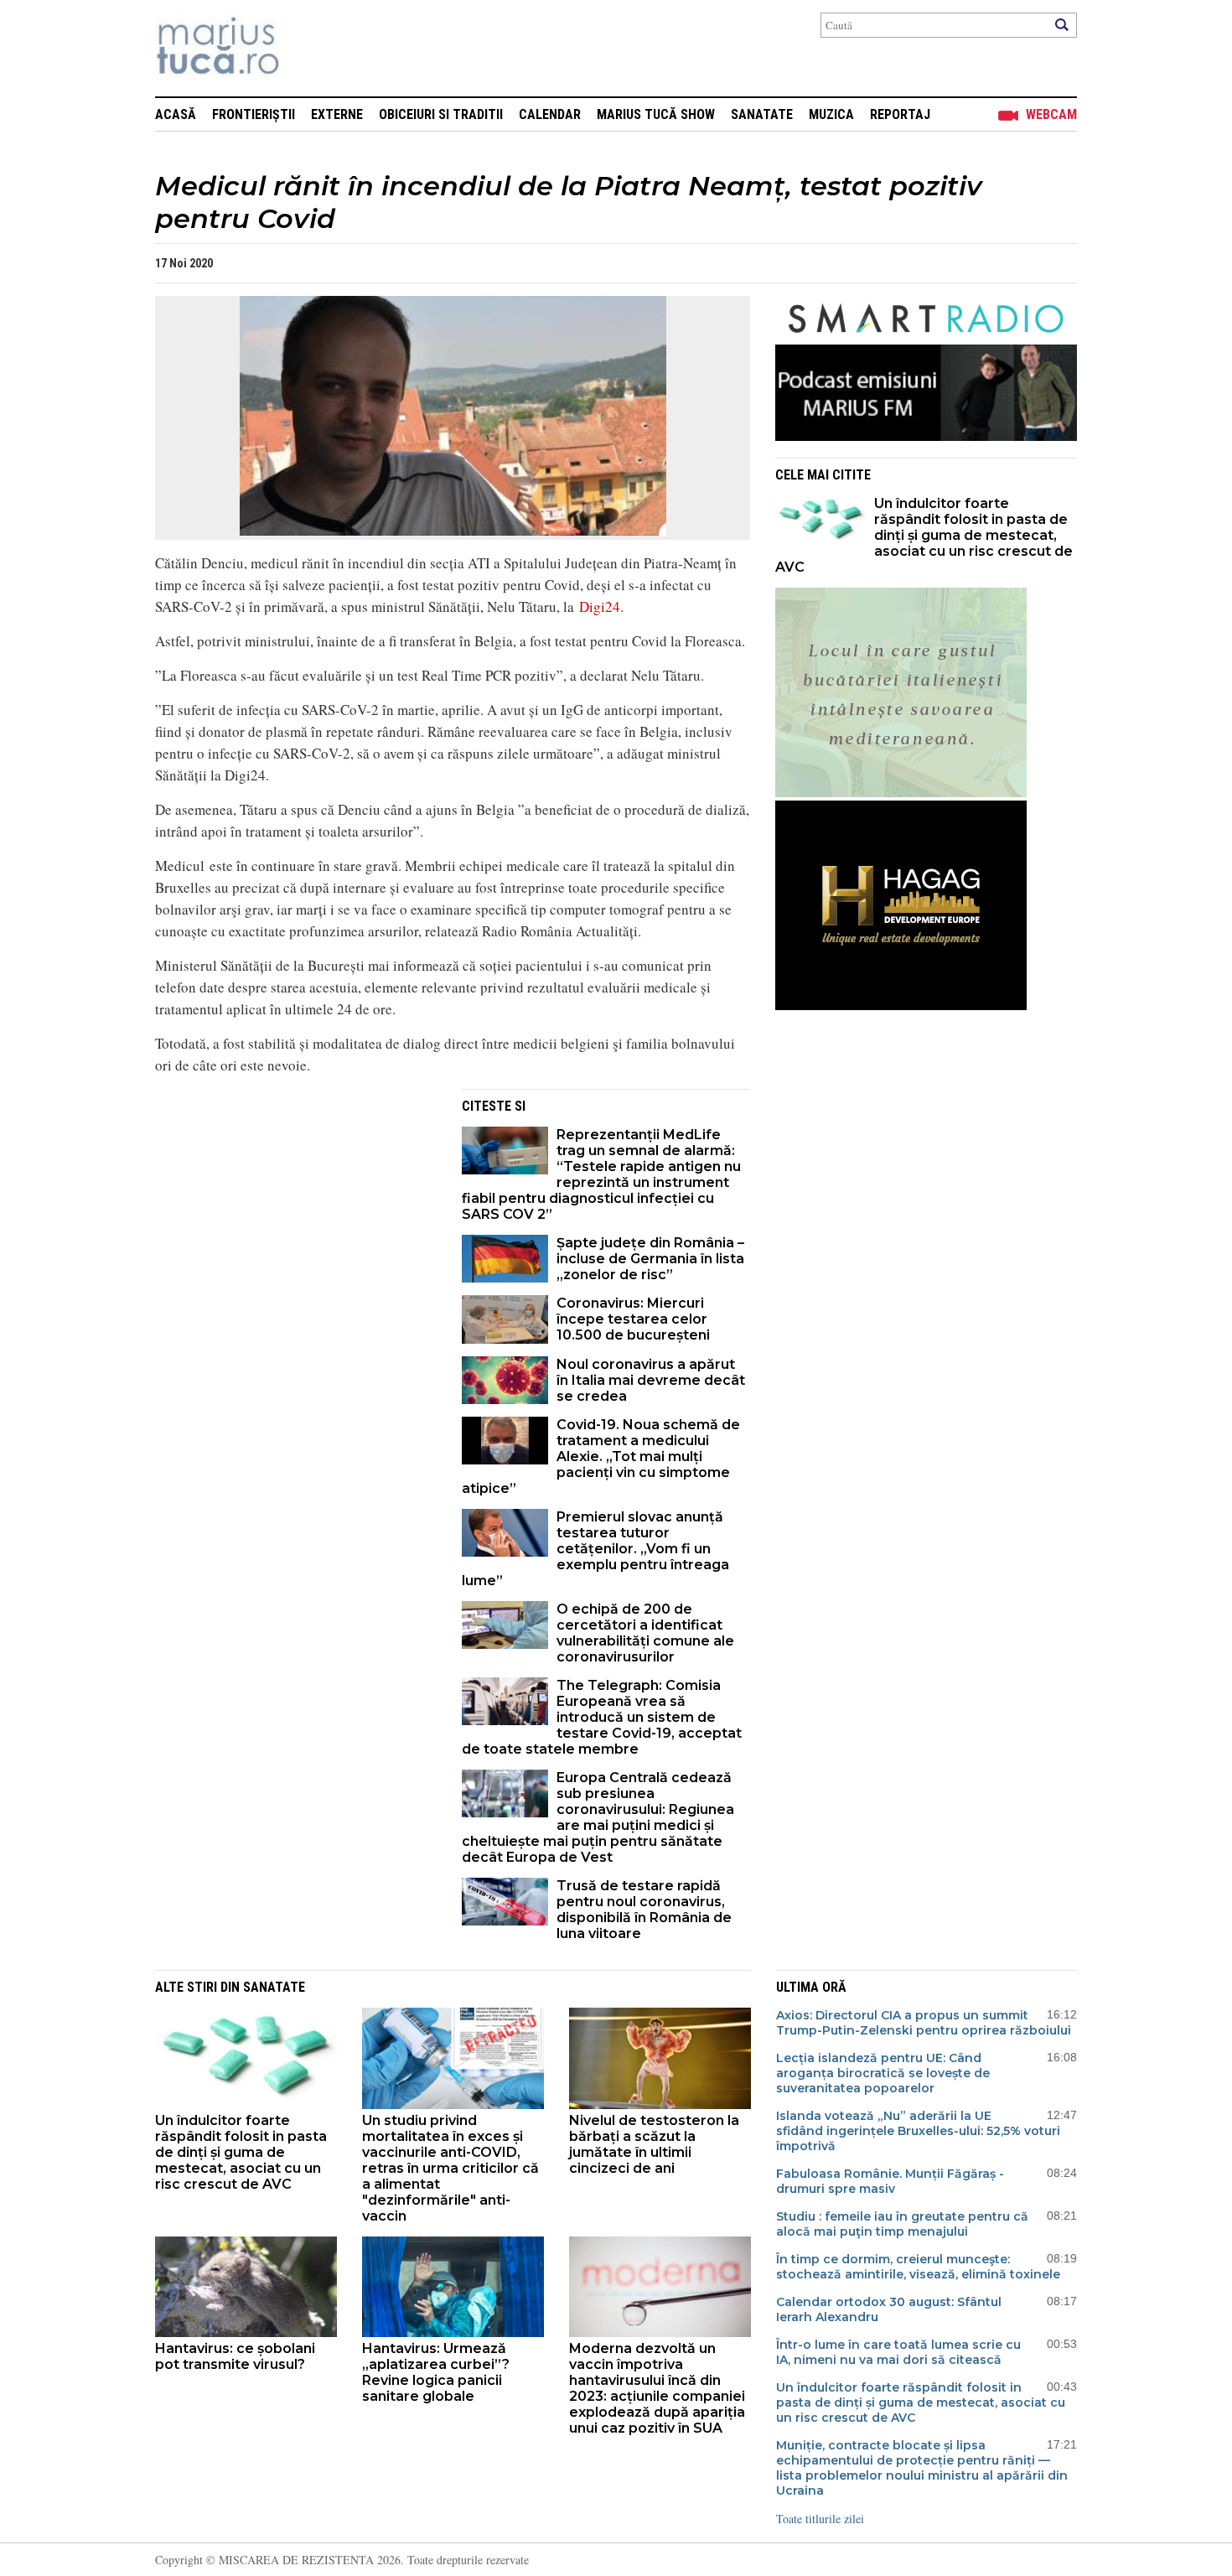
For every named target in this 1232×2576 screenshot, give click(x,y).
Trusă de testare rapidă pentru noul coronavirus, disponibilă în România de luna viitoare (644, 1910)
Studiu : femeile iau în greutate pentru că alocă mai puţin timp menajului (902, 2224)
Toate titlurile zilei (820, 2519)
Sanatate (762, 114)
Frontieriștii (254, 114)
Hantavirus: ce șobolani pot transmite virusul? (235, 2356)
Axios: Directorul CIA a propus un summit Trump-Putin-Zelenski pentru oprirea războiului (924, 2023)
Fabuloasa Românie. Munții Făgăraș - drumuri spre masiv (890, 2181)
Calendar (550, 114)
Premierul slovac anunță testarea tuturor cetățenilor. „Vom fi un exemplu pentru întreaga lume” (595, 1549)
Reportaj (900, 114)
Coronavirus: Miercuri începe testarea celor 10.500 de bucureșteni (633, 1319)
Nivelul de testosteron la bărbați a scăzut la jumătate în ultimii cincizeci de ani (654, 2144)
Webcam (1051, 114)
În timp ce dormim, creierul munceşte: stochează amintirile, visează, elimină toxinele (918, 2267)
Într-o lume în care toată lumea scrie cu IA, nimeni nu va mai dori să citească (898, 2352)
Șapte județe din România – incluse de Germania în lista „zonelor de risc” (650, 1259)
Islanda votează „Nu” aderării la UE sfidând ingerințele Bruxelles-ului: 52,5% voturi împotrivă (918, 2131)
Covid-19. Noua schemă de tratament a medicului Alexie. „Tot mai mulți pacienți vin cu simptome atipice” (601, 1456)
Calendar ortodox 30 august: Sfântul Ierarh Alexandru (889, 2309)
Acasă (176, 114)
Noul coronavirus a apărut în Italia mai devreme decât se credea (651, 1380)
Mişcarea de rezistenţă (308, 48)
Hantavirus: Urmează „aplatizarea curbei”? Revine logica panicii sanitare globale (436, 2372)
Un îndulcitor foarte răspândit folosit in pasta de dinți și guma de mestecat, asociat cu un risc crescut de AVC (924, 535)
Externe (337, 114)
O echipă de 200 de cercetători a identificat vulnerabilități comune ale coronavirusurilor (645, 1633)
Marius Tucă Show (656, 114)
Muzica (831, 114)
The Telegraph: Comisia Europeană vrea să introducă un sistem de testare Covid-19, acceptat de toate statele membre (602, 1717)
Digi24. (601, 606)
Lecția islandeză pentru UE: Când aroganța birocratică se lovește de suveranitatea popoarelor (883, 2073)
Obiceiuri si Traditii (441, 114)
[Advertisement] (296, 1206)
